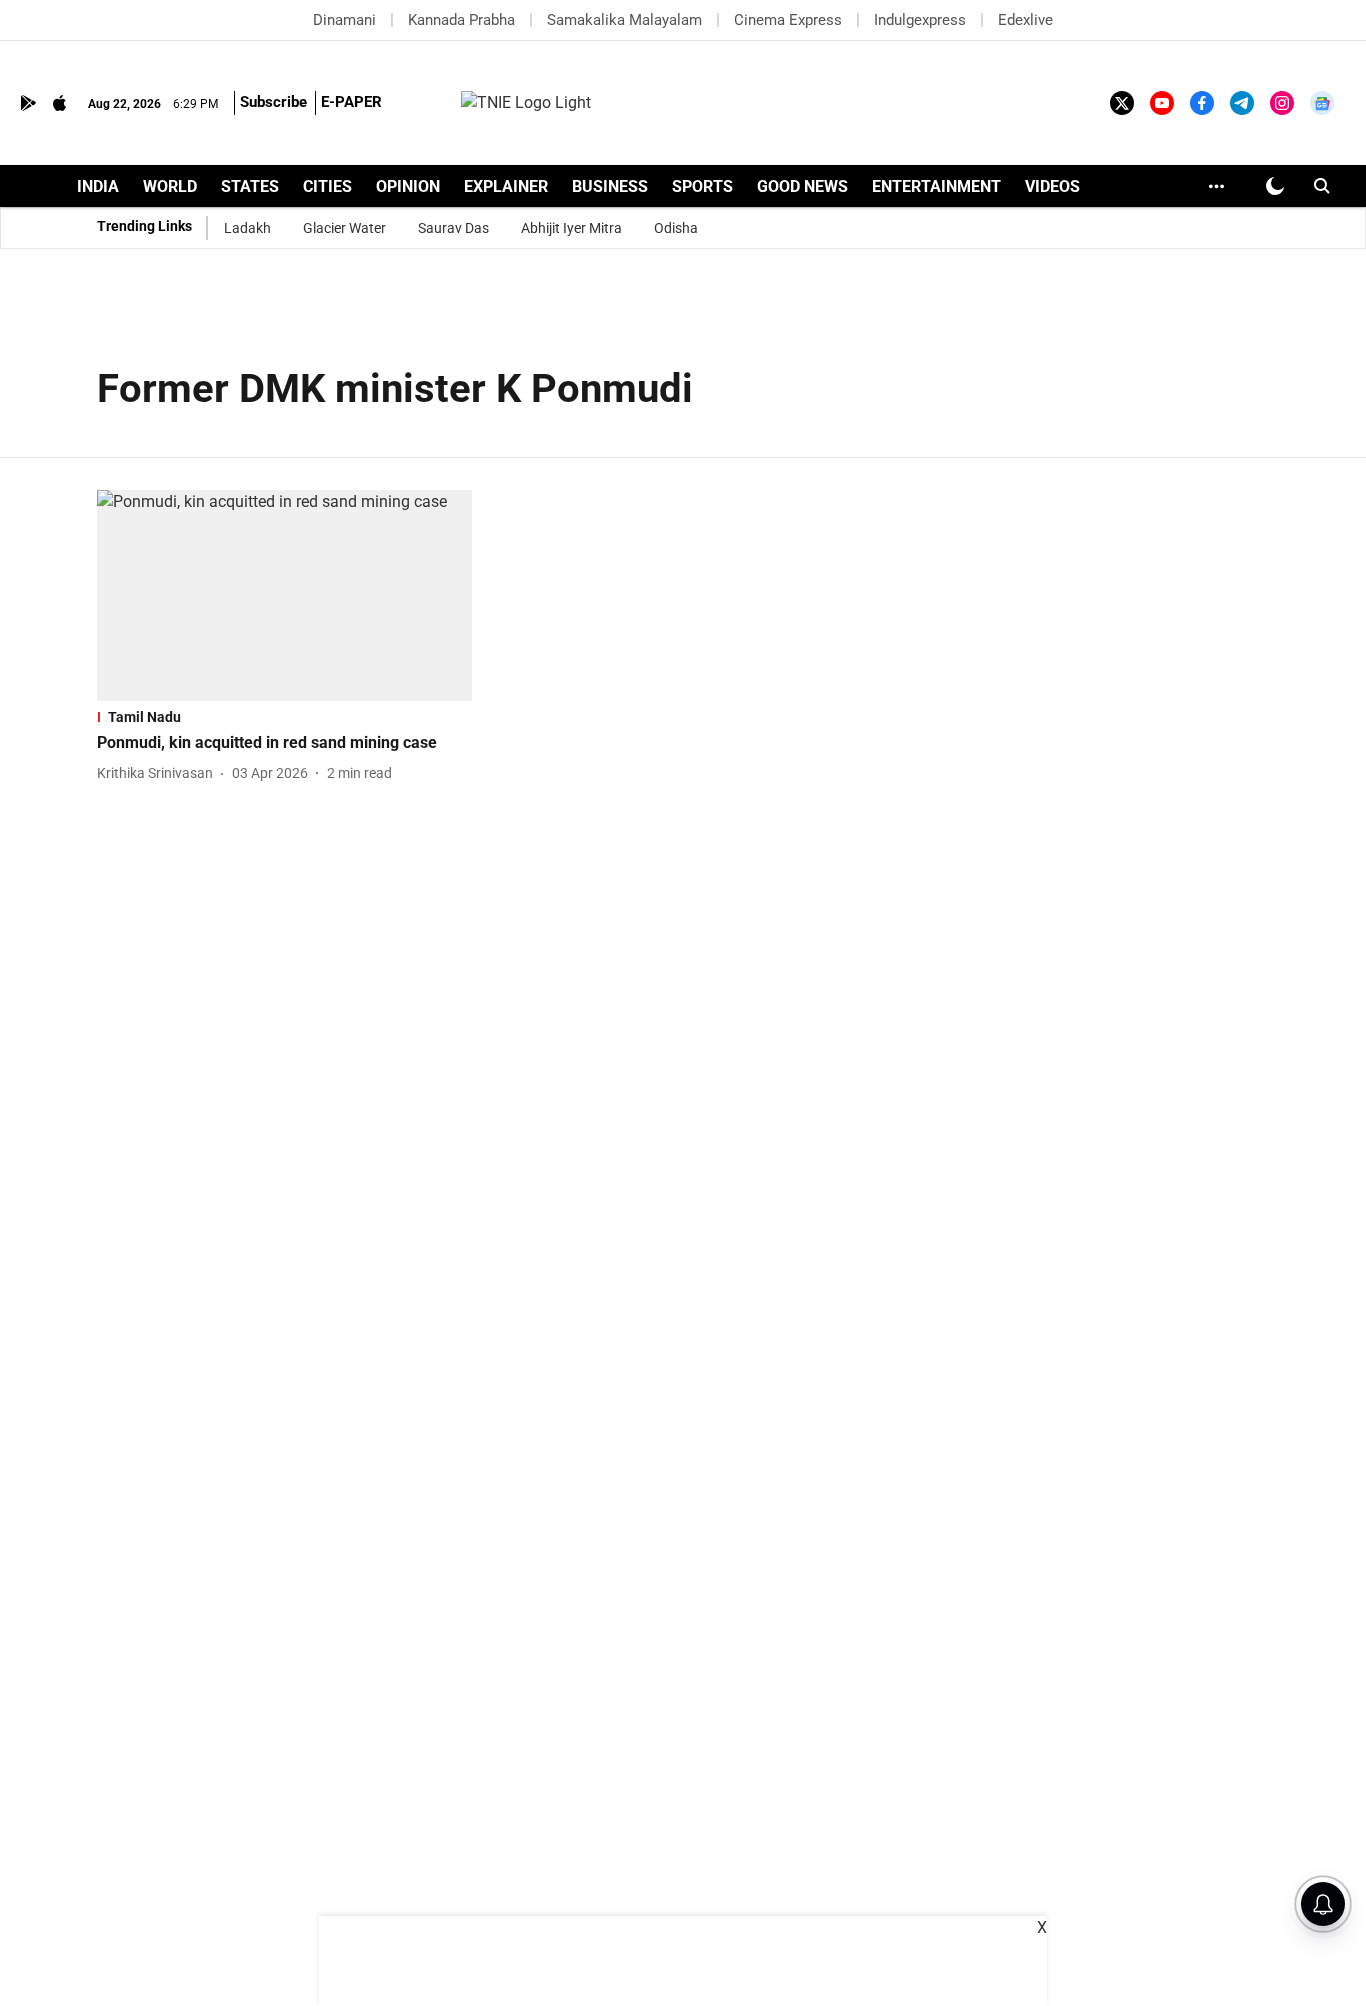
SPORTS (702, 186)
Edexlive (1025, 20)
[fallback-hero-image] (284, 595)
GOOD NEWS (802, 186)
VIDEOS (1052, 186)
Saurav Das (453, 228)
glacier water (344, 228)
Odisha (676, 228)
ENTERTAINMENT (936, 186)
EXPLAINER (506, 186)
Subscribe (273, 102)
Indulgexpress (920, 20)
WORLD (170, 186)
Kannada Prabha (461, 20)
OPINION (408, 186)
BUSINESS (610, 186)
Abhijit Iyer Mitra (571, 228)
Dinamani (344, 20)
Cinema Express (788, 20)
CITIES (327, 186)
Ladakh (247, 228)
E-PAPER (351, 102)
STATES (250, 186)
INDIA (98, 186)
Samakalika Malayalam (624, 20)
